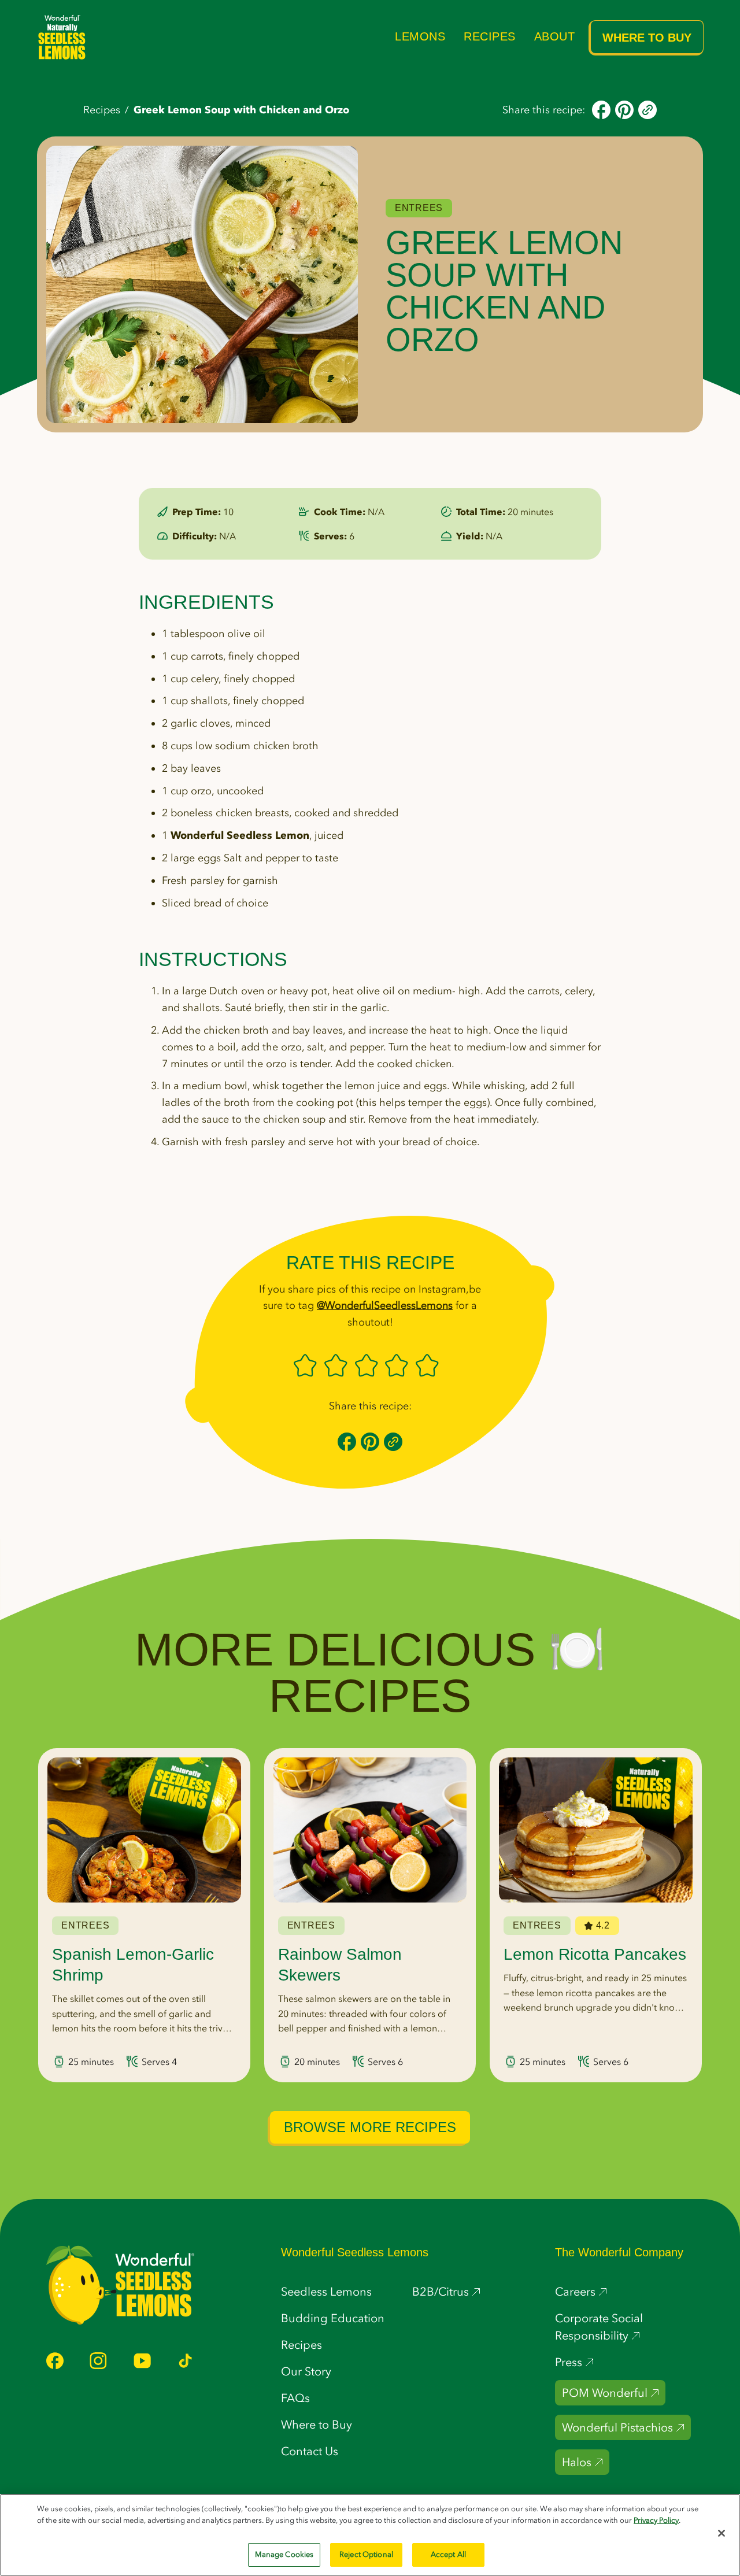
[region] (370, 2535)
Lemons (420, 36)
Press (569, 2362)
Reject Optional (366, 2554)
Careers (575, 2292)
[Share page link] (647, 109)
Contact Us (310, 2451)
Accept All (448, 2554)
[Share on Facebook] (601, 109)
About (555, 36)
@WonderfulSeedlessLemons (385, 1305)
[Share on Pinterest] (624, 109)
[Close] (721, 2533)
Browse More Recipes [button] (370, 2127)
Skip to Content (219, 12)
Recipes (490, 36)
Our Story (306, 2371)
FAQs (295, 2398)
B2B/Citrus (441, 2292)
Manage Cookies (284, 2554)
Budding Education (333, 2318)
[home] (62, 37)
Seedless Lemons (326, 2292)
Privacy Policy (656, 2520)
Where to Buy (647, 38)
